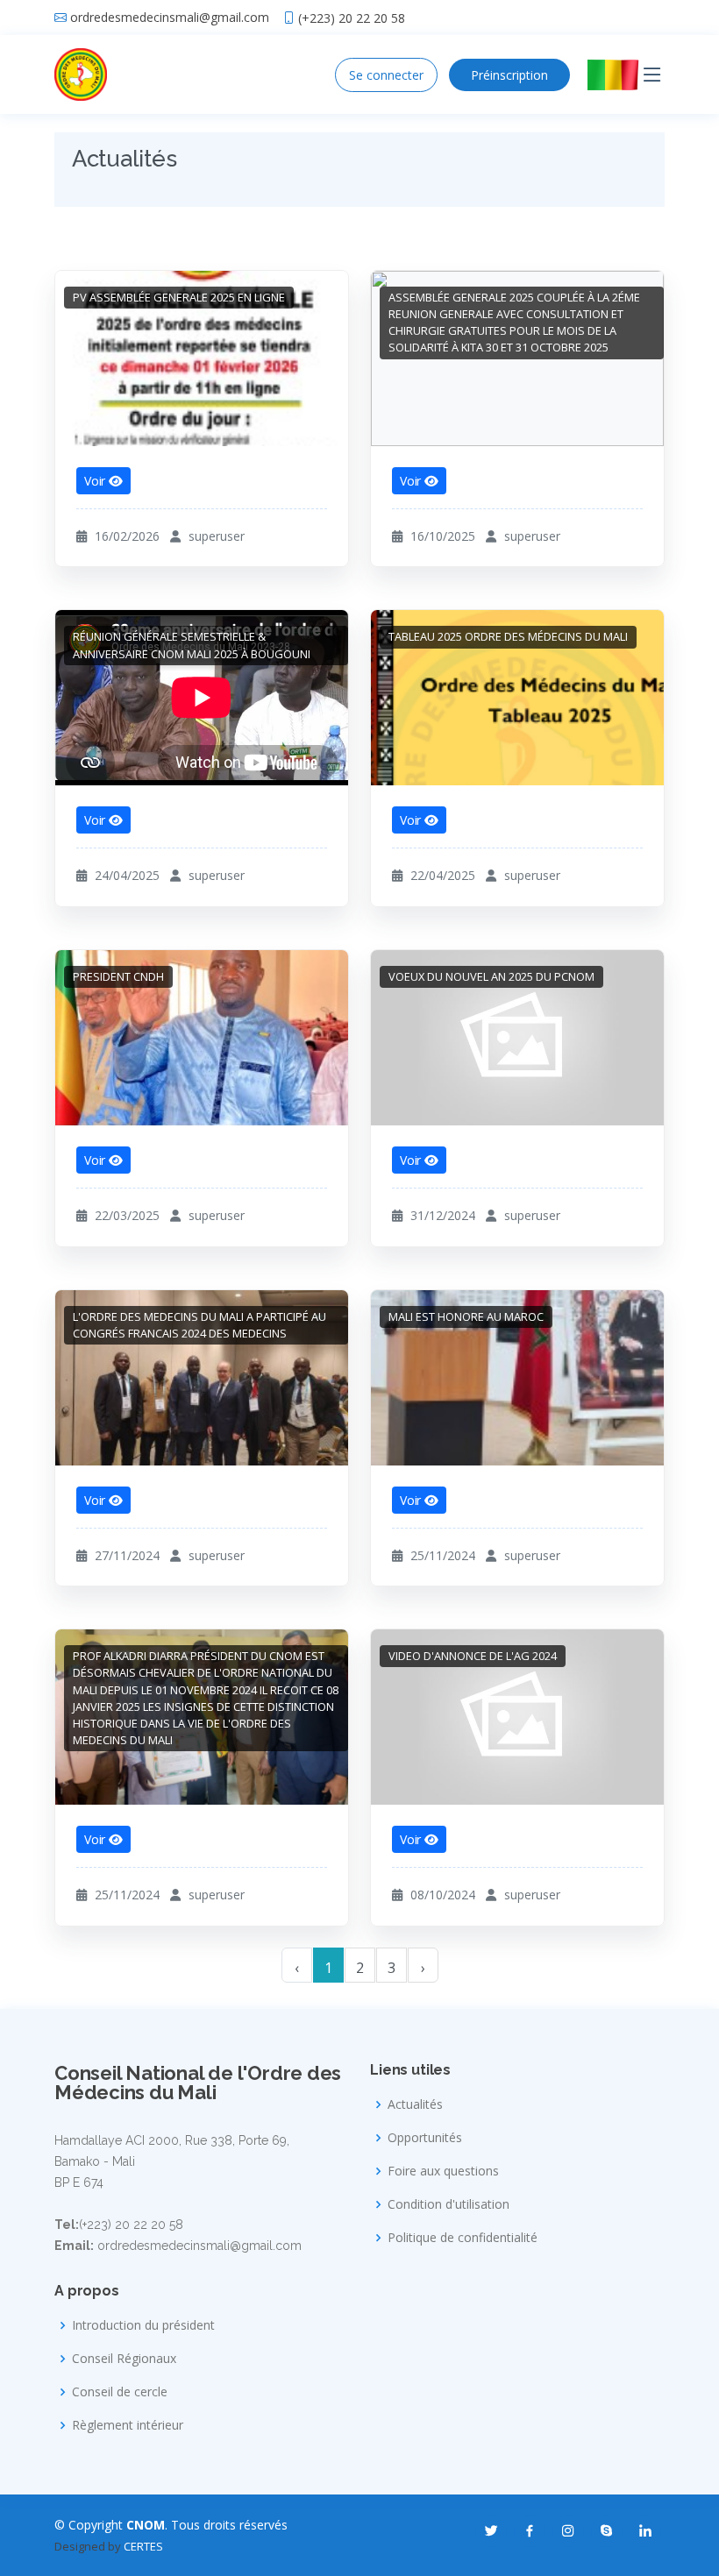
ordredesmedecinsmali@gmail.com (170, 18)
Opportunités (425, 2138)
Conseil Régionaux (124, 2359)
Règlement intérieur (128, 2425)
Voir (96, 481)
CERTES (143, 2546)
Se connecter (386, 75)
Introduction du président (143, 2325)
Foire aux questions (443, 2171)
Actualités (415, 2104)
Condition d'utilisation (448, 2204)
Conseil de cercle (120, 2392)
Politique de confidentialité (463, 2238)
